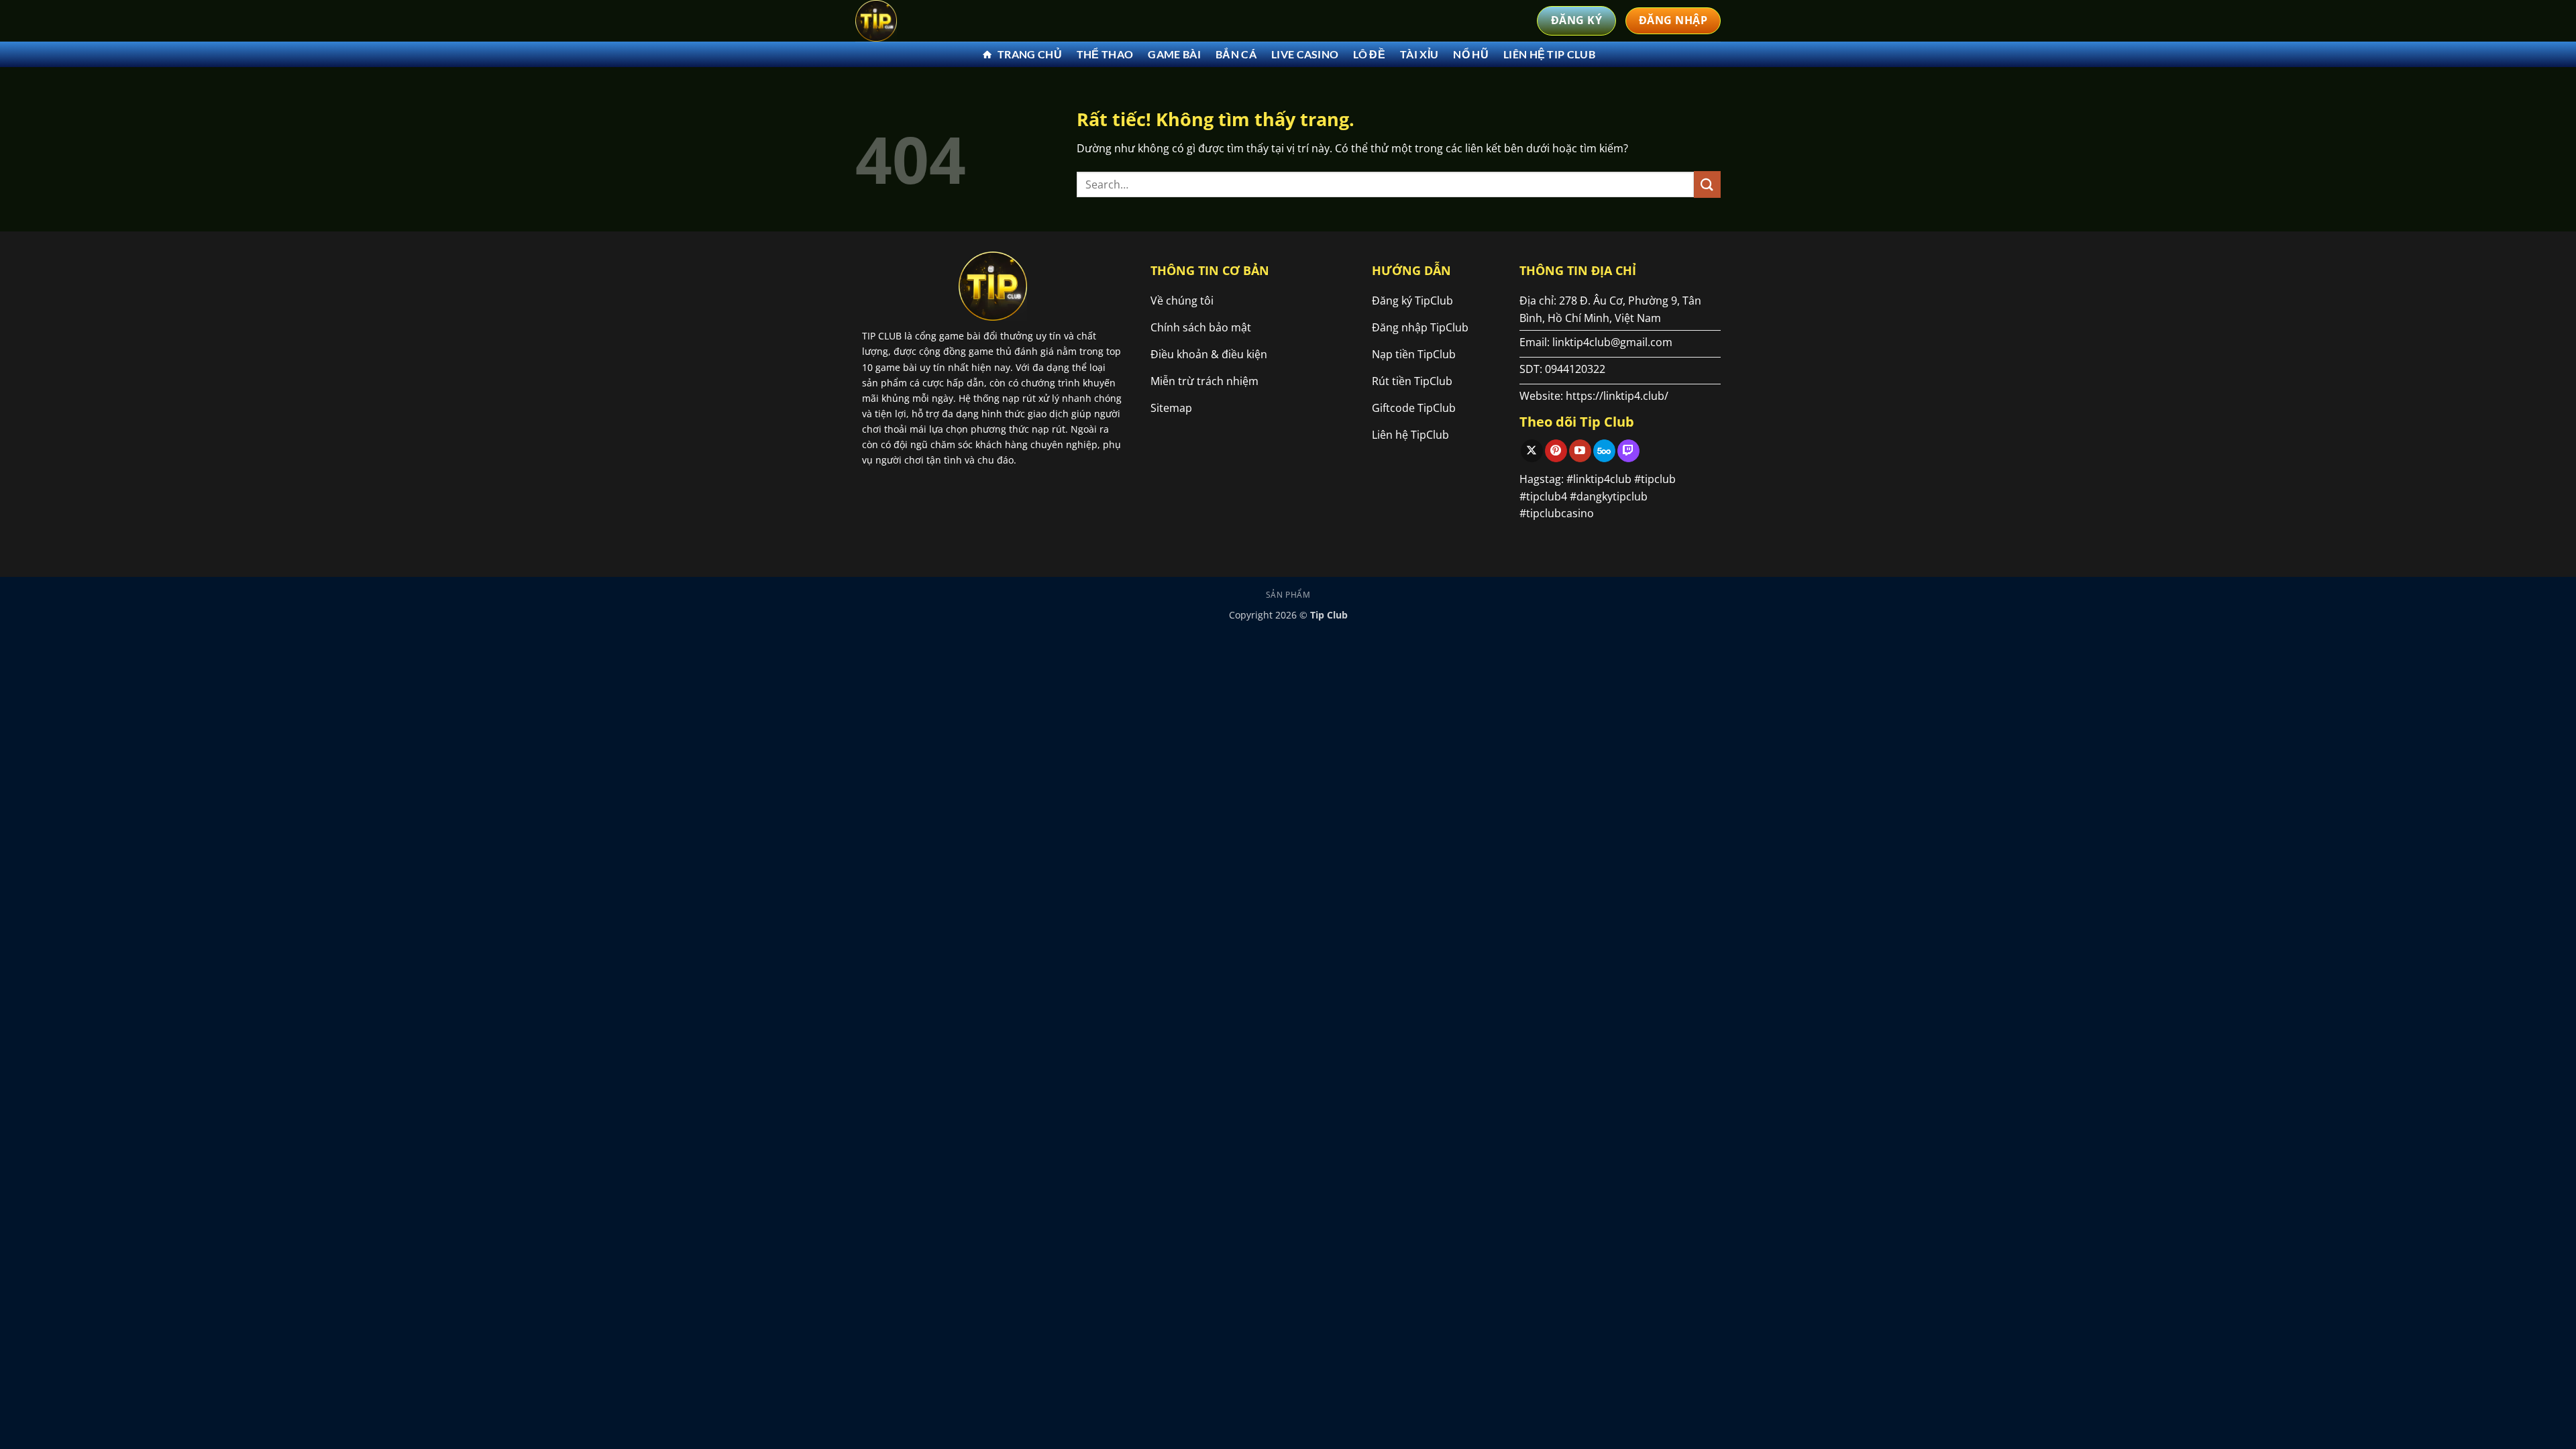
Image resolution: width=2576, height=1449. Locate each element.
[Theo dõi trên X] (1532, 451)
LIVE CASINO (1305, 54)
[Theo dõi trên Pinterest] (1556, 451)
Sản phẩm (1288, 595)
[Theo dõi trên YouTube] (1580, 451)
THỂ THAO (1105, 54)
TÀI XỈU (1419, 54)
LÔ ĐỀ (1369, 54)
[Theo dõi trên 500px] (1604, 451)
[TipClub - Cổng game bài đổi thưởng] (922, 21)
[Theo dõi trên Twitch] (1628, 451)
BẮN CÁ (1236, 54)
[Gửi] (1707, 184)
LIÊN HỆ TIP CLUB (1549, 54)
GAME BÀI (1174, 54)
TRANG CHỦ (1030, 54)
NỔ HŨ (1471, 54)
